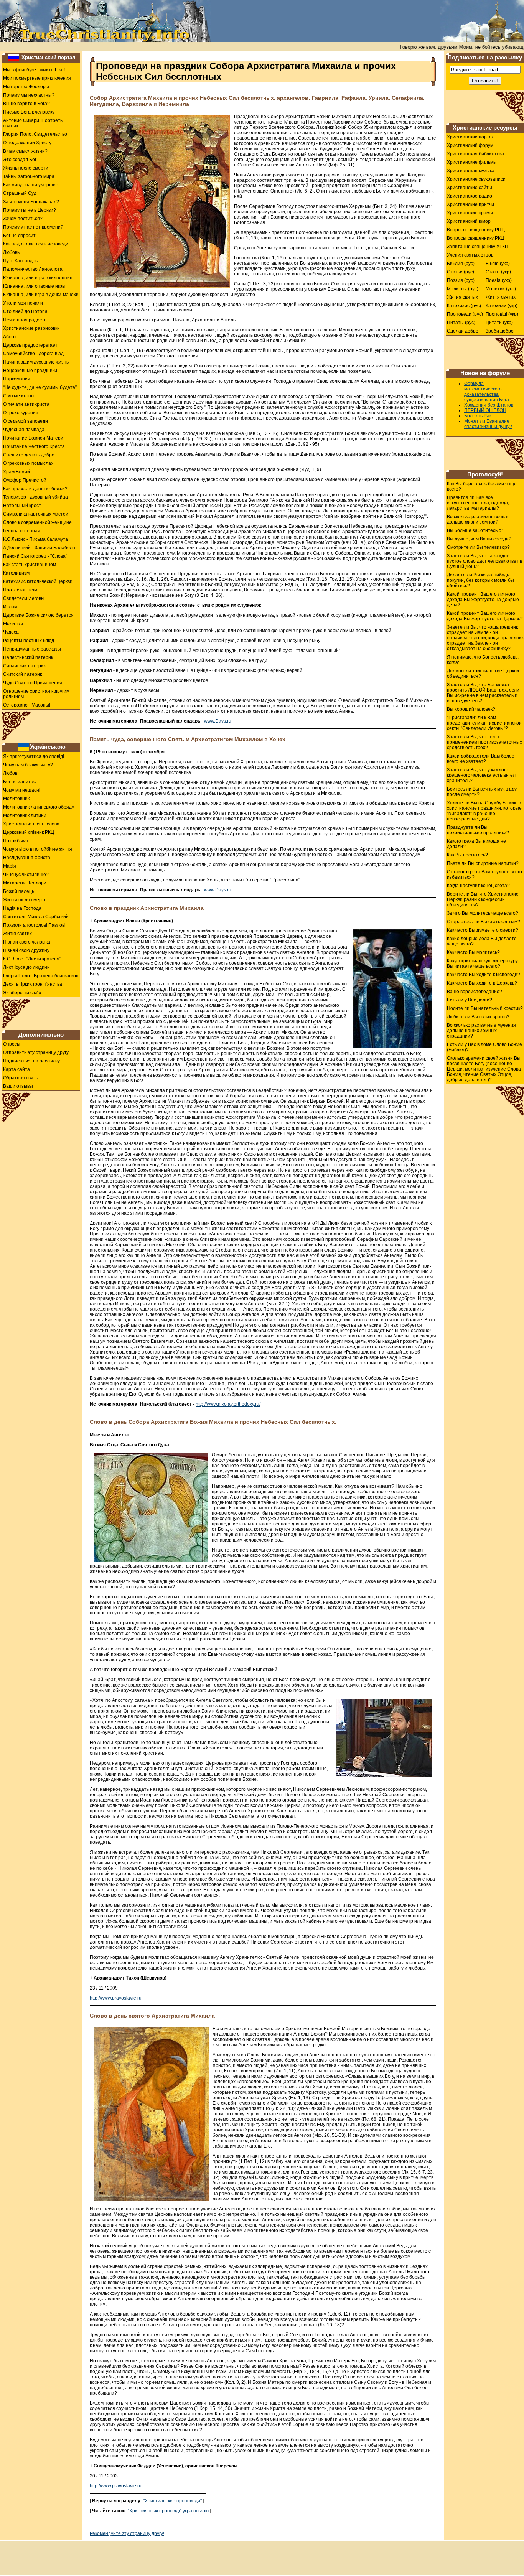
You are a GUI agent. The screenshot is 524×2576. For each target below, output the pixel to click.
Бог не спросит (19, 236)
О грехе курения (21, 413)
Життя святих (501, 297)
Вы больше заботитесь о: (475, 530)
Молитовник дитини (25, 815)
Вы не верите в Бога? (26, 104)
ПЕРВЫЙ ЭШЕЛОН (485, 410)
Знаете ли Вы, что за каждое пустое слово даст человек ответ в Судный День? (484, 561)
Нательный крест (22, 506)
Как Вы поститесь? (467, 855)
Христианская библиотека (475, 154)
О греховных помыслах (28, 463)
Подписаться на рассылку (31, 1061)
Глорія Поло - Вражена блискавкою (41, 976)
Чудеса (11, 632)
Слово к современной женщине (37, 522)
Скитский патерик (22, 674)
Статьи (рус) (461, 272)
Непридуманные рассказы (32, 649)
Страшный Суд (20, 193)
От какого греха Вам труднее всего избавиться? (484, 875)
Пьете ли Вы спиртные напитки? (483, 863)
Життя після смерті (24, 900)
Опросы (12, 1044)
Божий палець (19, 891)
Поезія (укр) (499, 280)
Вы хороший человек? (471, 709)
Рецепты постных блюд (29, 641)
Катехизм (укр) (502, 306)
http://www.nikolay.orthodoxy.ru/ (228, 1404)
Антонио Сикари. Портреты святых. (33, 123)
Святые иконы (19, 396)
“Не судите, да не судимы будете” (40, 387)
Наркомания (17, 379)
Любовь (11, 252)
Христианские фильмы (472, 162)
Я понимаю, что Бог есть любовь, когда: (483, 660)
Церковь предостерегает (30, 345)
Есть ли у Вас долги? (470, 1000)
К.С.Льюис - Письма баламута (35, 539)
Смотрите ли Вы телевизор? (478, 547)
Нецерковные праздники (30, 371)
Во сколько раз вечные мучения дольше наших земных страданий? (481, 1031)
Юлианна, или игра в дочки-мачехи (41, 295)
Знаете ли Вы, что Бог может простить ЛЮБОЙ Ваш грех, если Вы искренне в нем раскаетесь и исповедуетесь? (483, 693)
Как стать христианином (30, 565)
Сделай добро (463, 331)
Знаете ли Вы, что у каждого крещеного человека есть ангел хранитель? (481, 775)
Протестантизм (20, 590)
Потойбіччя (16, 841)
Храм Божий (16, 472)
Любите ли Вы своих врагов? (478, 1017)
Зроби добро (500, 331)
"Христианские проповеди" (172, 2501)
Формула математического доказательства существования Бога (487, 392)
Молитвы (13, 624)
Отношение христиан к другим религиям (36, 694)
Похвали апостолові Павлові (34, 925)
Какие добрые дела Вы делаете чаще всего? (482, 941)
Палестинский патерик (28, 657)
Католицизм (16, 573)
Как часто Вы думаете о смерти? (483, 930)
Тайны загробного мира (29, 176)
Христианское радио (470, 196)
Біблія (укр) (498, 264)
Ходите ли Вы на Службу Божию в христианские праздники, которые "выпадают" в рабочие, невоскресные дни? (484, 811)
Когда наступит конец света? (478, 886)
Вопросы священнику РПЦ (476, 230)
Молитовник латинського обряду (39, 807)
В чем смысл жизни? (25, 151)
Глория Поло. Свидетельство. (36, 134)
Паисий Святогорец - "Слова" (35, 556)
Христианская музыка (471, 171)
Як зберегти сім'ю (22, 993)
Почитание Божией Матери (33, 438)
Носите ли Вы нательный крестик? (485, 1008)
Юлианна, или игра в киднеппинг (39, 278)
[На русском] (13, 57)
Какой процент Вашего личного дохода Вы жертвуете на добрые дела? (483, 600)
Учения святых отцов (470, 255)
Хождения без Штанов (489, 405)
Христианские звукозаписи (476, 179)
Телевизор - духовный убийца (35, 497)
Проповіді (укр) (502, 314)
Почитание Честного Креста (34, 446)
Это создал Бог (20, 160)
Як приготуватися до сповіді (34, 756)
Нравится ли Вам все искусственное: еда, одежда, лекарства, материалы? (478, 503)
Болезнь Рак (478, 416)
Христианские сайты (470, 188)
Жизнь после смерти (26, 168)
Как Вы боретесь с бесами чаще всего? (482, 486)
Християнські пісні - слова (31, 824)
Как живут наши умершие (31, 185)
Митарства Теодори (25, 883)
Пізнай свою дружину (26, 950)
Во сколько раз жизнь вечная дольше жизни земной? (478, 519)
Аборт (10, 337)
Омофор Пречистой (25, 480)
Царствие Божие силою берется (38, 615)
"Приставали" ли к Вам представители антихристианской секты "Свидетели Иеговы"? (484, 723)
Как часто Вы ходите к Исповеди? (484, 975)
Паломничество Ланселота (33, 269)
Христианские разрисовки (31, 328)
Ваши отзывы (18, 1086)
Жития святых (462, 297)
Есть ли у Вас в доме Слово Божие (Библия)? (484, 1047)
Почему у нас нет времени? (33, 227)
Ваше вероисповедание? (475, 992)
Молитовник (16, 799)
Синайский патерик (24, 666)
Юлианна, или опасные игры (34, 286)
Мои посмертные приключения (37, 78)
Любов (10, 773)
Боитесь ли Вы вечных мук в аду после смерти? (482, 792)
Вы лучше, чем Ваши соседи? (479, 539)
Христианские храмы (470, 213)
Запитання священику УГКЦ (478, 247)
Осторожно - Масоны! (27, 705)
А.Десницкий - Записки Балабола (39, 548)
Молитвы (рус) (463, 289)
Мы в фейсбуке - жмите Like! (34, 70)
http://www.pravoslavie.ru (116, 1998)
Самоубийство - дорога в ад (33, 354)
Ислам (10, 607)
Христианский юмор (469, 221)
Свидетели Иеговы (24, 598)
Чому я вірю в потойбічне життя (38, 849)
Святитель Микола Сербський (36, 917)
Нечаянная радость (25, 320)
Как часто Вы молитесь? (473, 952)
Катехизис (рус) (464, 306)
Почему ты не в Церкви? (30, 210)
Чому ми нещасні (22, 790)
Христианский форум (470, 145)
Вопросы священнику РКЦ (475, 238)
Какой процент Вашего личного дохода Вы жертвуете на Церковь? (485, 616)
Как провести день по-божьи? (35, 489)
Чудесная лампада (24, 430)
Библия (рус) (461, 264)
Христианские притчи (470, 204)
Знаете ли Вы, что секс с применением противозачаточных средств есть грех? (484, 742)
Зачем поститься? (23, 219)
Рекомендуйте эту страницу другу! (127, 2533)
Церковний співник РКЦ (29, 832)
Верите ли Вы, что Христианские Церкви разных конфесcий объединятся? (483, 899)
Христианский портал (48, 57)
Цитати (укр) (499, 323)
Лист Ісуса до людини (26, 967)
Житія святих (17, 934)
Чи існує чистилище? (26, 875)
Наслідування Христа (27, 858)
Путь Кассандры (21, 261)
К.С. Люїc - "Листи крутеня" (32, 959)
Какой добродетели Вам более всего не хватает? (481, 759)
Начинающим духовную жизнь (36, 362)
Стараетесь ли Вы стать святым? (484, 922)
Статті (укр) (498, 272)
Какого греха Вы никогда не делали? (476, 844)
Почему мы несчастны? (29, 95)
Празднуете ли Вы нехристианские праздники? (478, 830)
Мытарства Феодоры (26, 87)
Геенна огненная (22, 531)
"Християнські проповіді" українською (168, 2511)
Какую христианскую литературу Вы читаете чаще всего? (482, 964)
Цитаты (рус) (461, 323)
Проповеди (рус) (465, 314)
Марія (10, 866)
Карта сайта (16, 1069)
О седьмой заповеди (26, 421)
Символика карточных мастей (36, 514)
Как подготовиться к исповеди (36, 244)
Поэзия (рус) (461, 280)
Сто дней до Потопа (25, 311)
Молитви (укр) (501, 289)
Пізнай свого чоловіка (27, 942)
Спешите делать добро (29, 455)
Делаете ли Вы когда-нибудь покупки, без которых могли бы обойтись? (480, 580)
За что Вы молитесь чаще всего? (483, 913)
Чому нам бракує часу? (28, 765)
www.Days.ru (218, 721)
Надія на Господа (22, 908)
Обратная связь (21, 1078)
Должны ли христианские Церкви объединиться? (483, 674)
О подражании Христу (27, 143)
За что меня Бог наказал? (31, 202)
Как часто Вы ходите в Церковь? (482, 983)
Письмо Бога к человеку (29, 112)
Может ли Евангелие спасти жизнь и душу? (488, 424)
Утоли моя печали (23, 303)
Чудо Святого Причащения (33, 683)
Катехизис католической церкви (38, 581)
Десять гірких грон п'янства (33, 984)
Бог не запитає (19, 782)
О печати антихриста (26, 404)
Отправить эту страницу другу (36, 1052)
